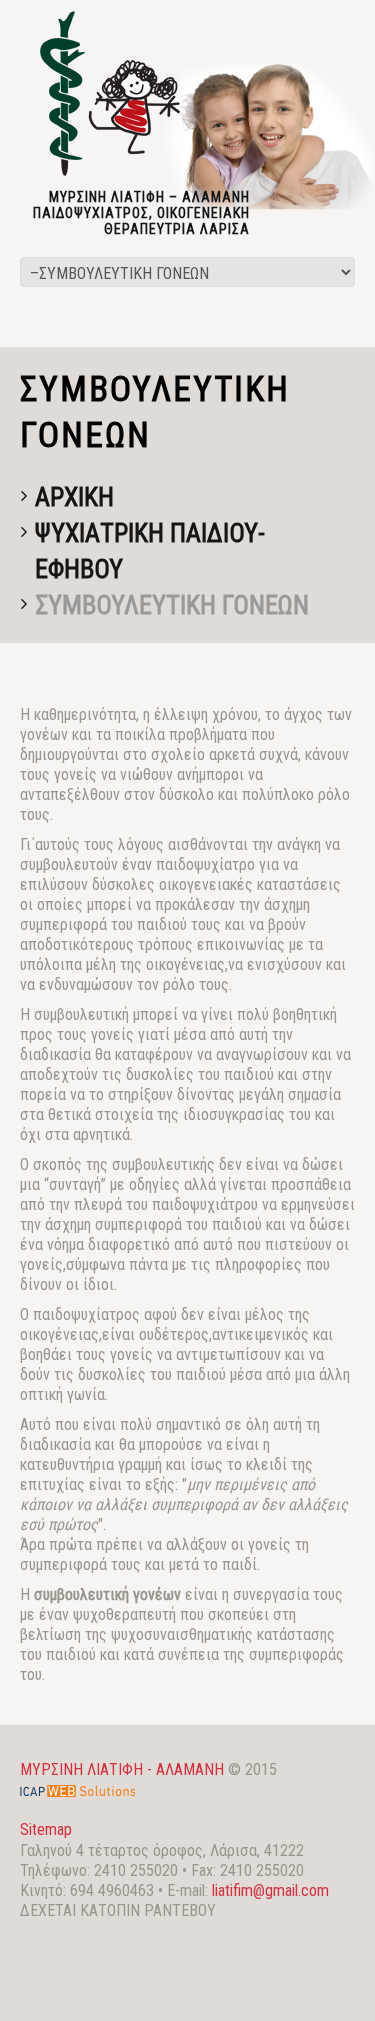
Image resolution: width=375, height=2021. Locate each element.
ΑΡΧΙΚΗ (74, 497)
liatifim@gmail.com (270, 1890)
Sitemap (46, 1829)
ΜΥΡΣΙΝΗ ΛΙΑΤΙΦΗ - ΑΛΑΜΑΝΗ (122, 1769)
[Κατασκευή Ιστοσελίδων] (77, 1789)
